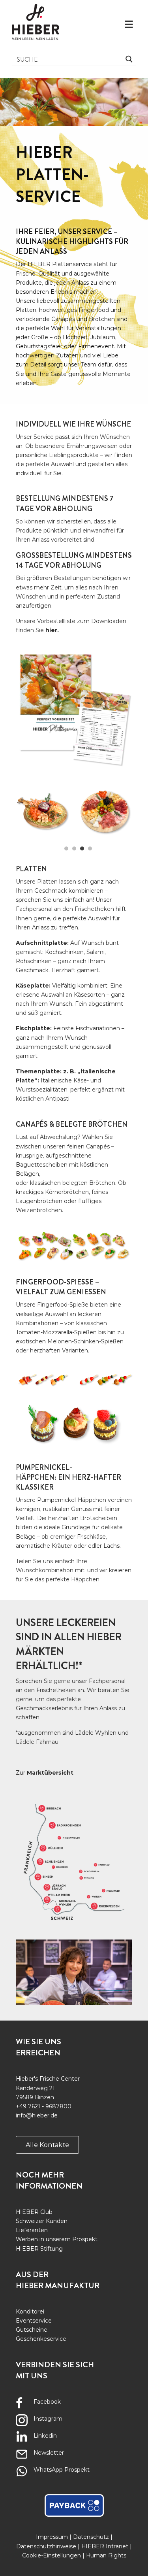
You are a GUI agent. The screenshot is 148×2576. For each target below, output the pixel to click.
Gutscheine (32, 2330)
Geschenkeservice (41, 2339)
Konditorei (30, 2312)
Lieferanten (32, 2230)
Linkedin (45, 2436)
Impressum (52, 2537)
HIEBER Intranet (105, 2546)
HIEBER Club (34, 2212)
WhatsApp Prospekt (62, 2470)
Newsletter (49, 2453)
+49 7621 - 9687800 (44, 2106)
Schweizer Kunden (42, 2221)
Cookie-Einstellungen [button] (52, 2555)
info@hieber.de (37, 2115)
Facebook (47, 2402)
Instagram (48, 2419)
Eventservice (34, 2321)
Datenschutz (91, 2537)
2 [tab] (74, 848)
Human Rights (106, 2555)
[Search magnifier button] (129, 59)
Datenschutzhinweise (46, 2546)
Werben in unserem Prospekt (57, 2239)
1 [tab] (66, 848)
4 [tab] (90, 848)
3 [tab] (82, 848)
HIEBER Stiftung (39, 2249)
